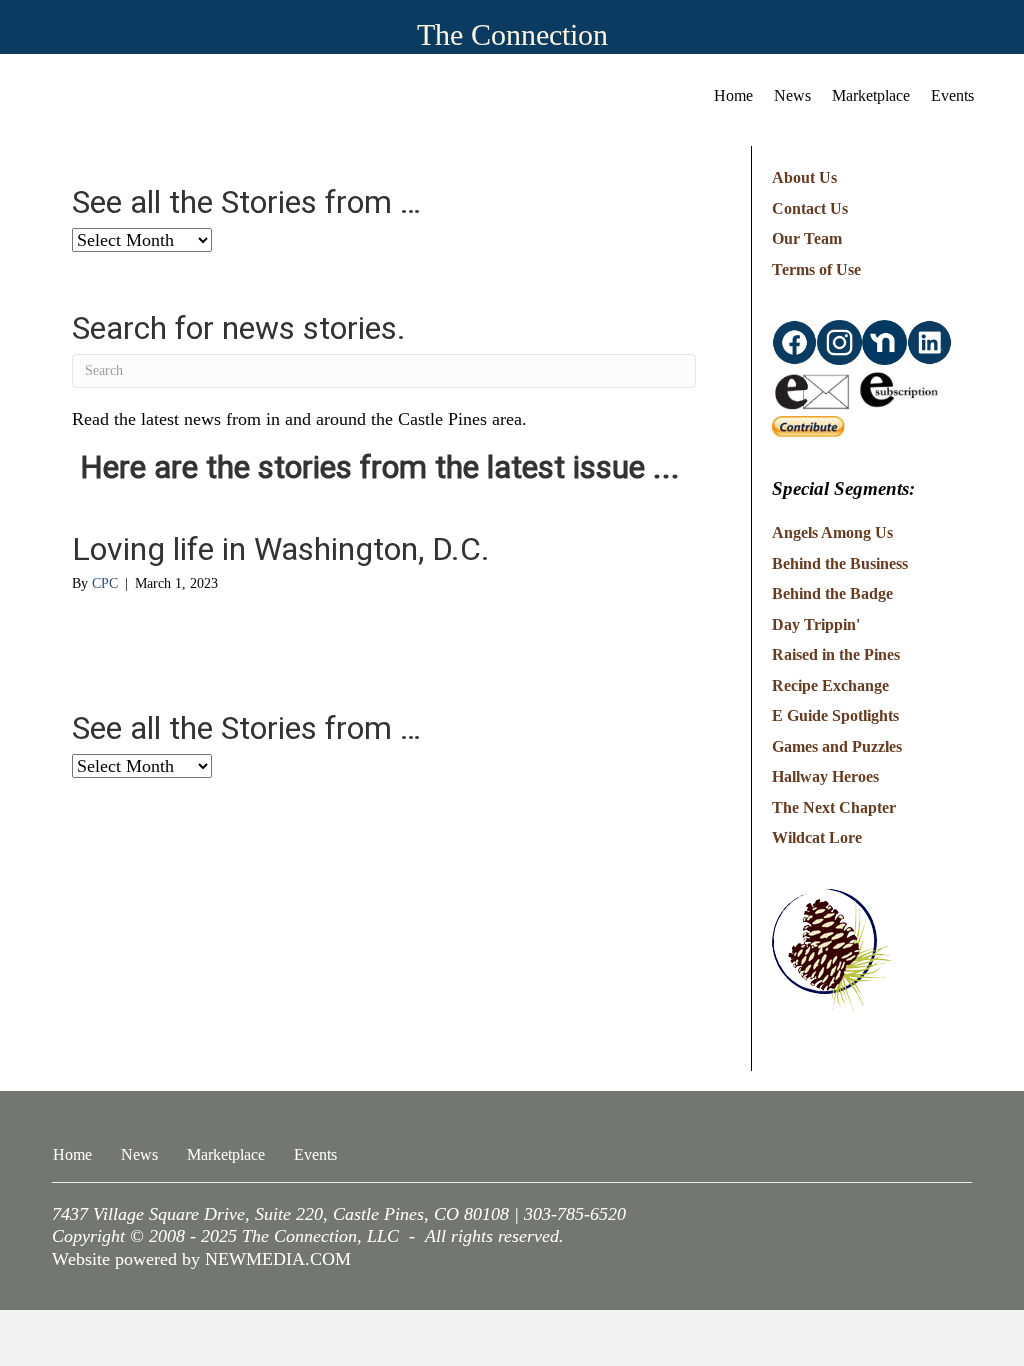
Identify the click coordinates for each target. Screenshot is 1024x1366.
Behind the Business (840, 563)
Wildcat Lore (817, 837)
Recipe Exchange (830, 685)
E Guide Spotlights (835, 715)
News (792, 95)
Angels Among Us (832, 532)
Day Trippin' (816, 624)
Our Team (807, 238)
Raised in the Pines (836, 654)
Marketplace (871, 95)
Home (733, 95)
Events (952, 95)
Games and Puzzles (837, 746)
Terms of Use (816, 269)
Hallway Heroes (825, 776)
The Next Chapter (834, 807)
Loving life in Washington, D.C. (281, 549)
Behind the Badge (832, 593)
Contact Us (810, 208)
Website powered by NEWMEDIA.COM (201, 1259)
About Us (804, 177)
